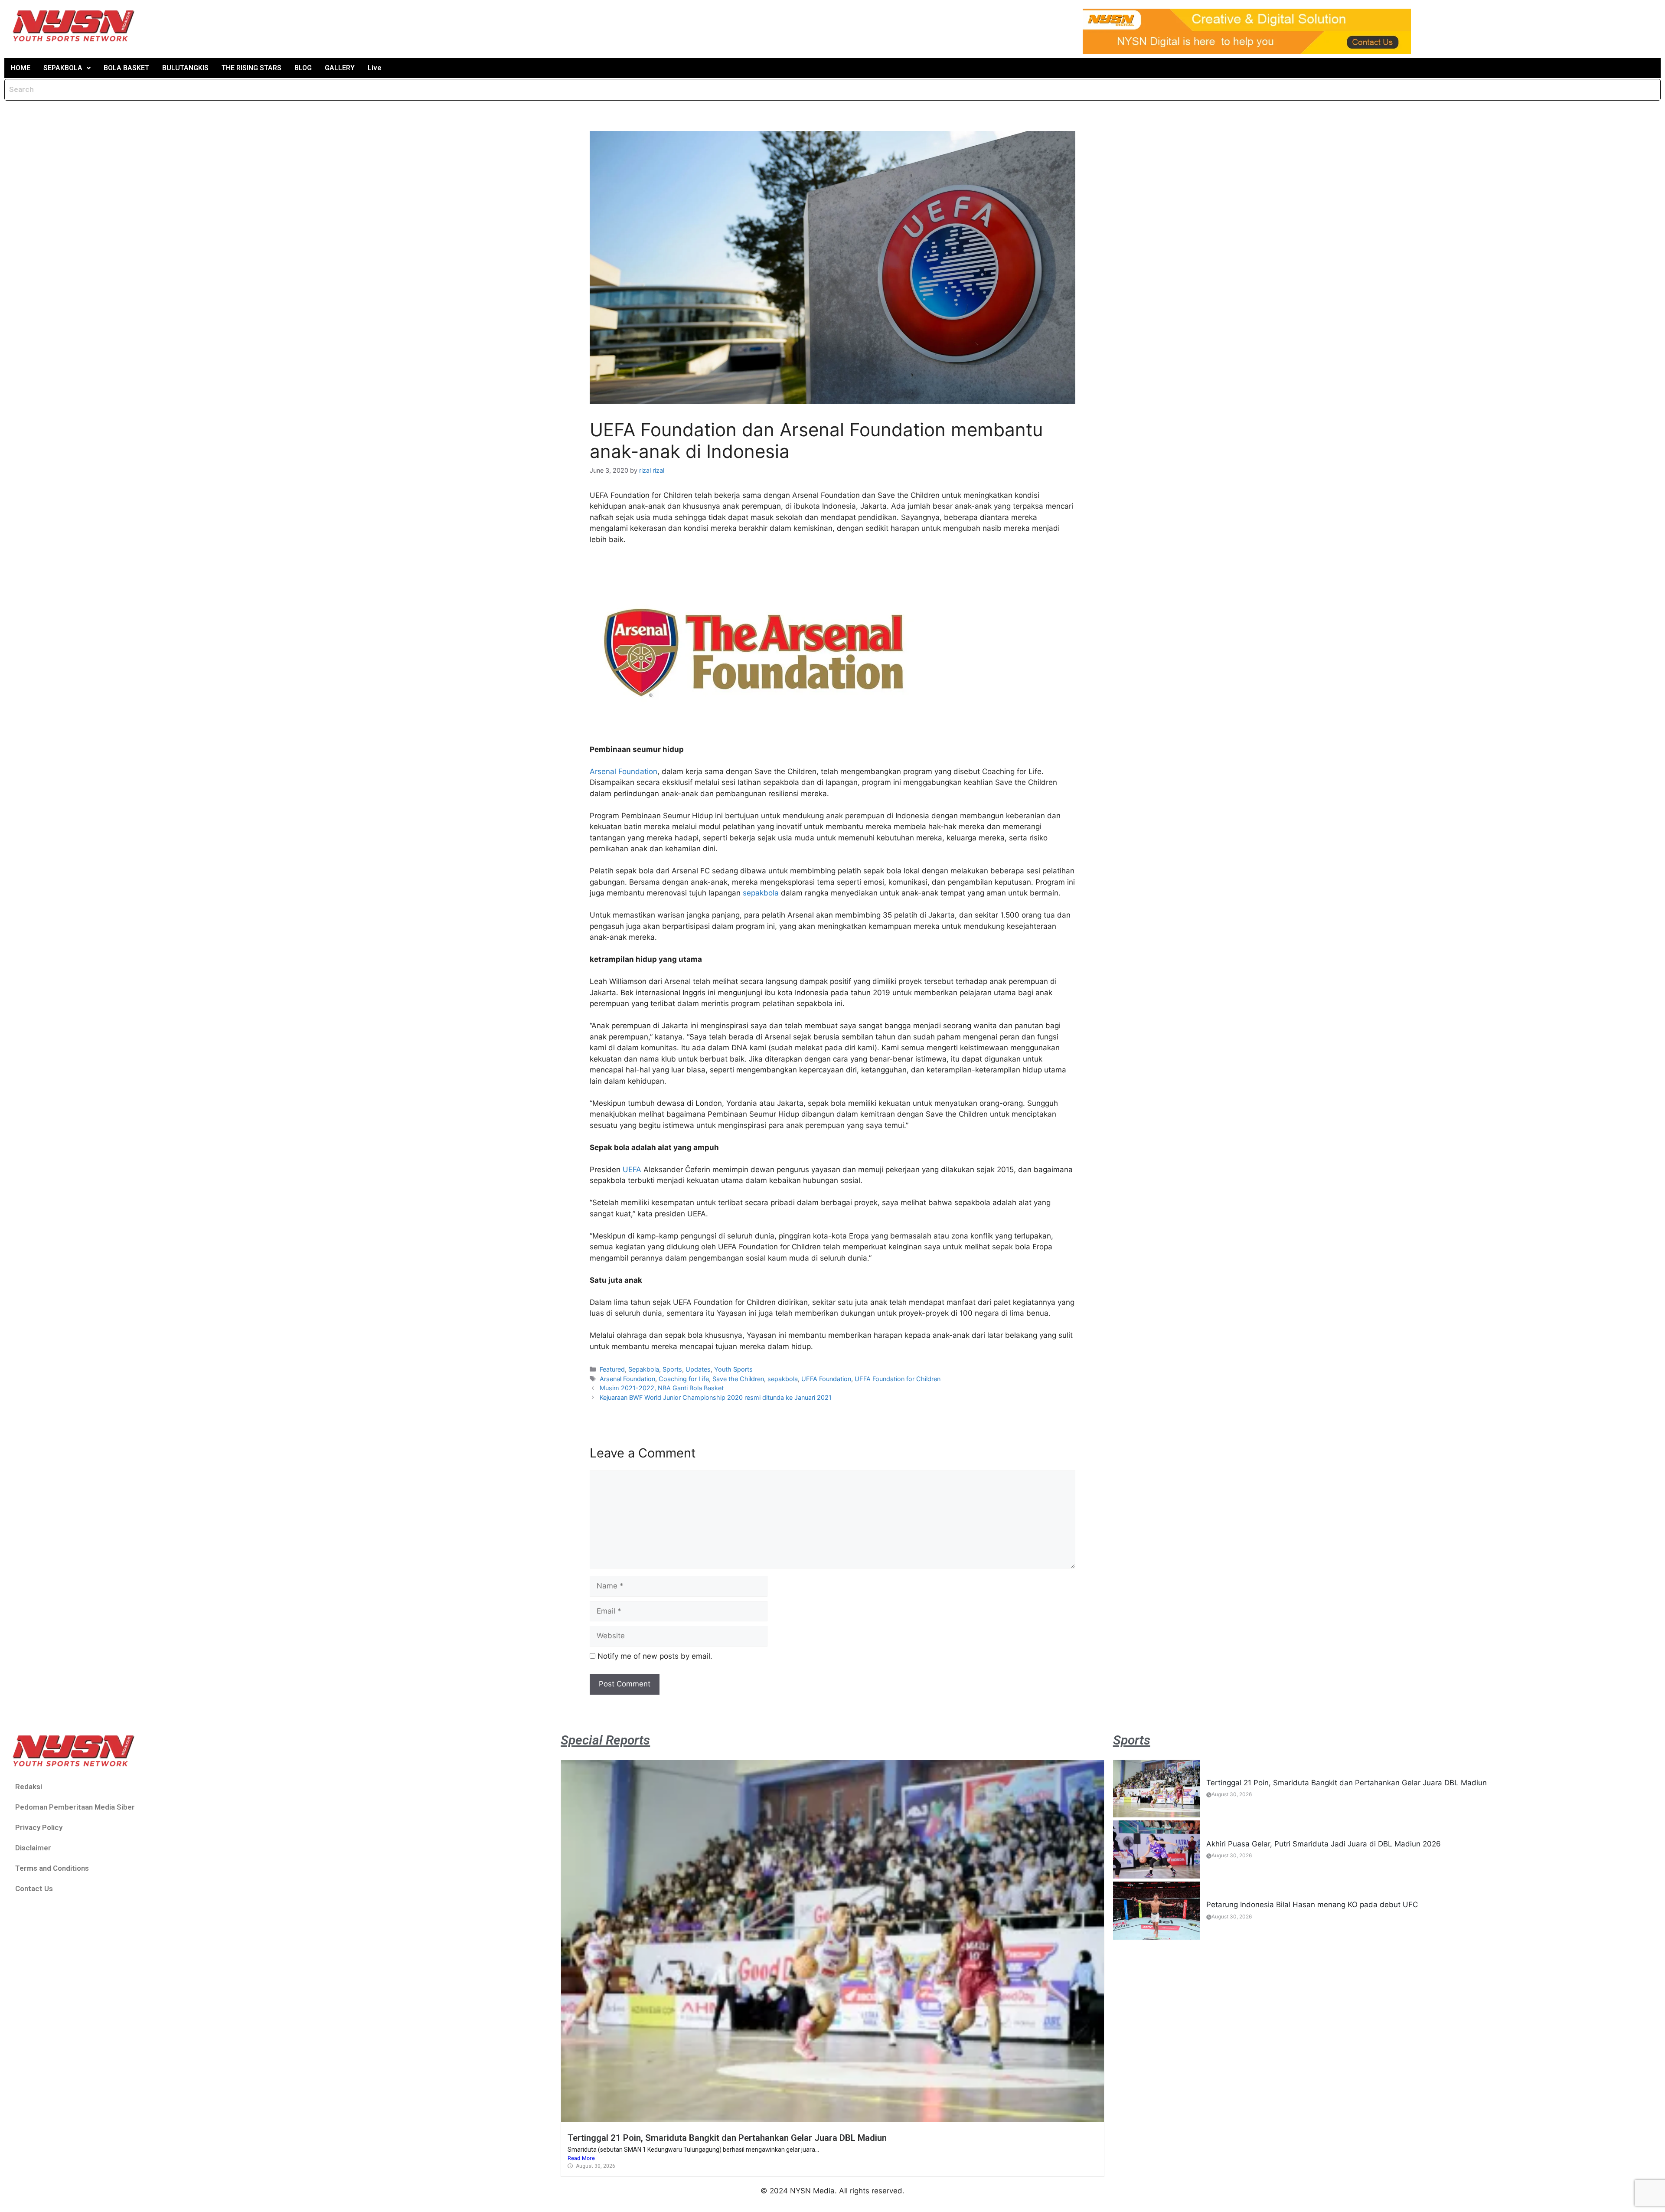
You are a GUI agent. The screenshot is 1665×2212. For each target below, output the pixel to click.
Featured (612, 1369)
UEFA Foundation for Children (898, 1379)
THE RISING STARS (251, 68)
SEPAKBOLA (63, 68)
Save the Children (738, 1379)
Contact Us (34, 1889)
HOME (21, 68)
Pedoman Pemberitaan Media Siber (75, 1807)
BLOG (303, 68)
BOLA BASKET (126, 68)
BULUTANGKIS (185, 68)
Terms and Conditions (52, 1868)
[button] (67, 68)
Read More (581, 2158)
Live (375, 68)
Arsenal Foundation (624, 771)
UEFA (632, 1170)
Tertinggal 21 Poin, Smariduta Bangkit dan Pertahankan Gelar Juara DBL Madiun (727, 2138)
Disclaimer (33, 1848)
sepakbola (761, 893)
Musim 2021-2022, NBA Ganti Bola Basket (662, 1388)
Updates (698, 1369)
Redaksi (29, 1787)
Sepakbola (644, 1369)
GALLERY (340, 68)
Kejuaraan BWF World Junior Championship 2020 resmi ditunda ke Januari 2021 (716, 1397)
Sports (672, 1369)
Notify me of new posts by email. (655, 1656)
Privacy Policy (39, 1827)
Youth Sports (733, 1369)
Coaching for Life (684, 1379)
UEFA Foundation (826, 1379)
